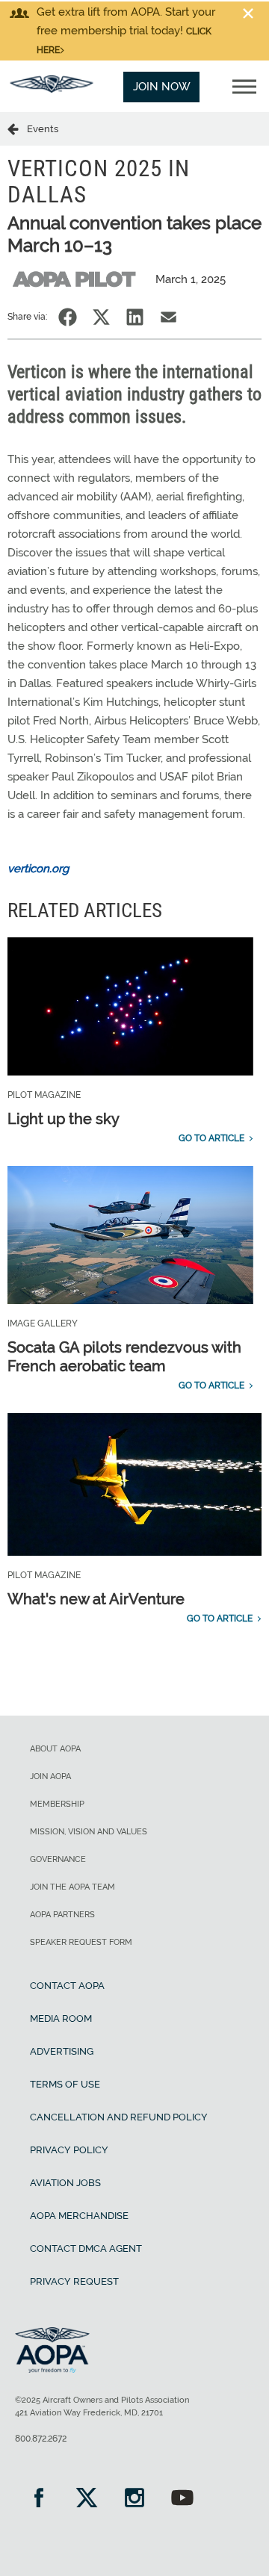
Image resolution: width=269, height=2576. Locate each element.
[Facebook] (39, 2499)
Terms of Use (65, 2084)
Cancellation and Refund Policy (119, 2117)
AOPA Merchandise (79, 2216)
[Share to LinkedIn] (135, 317)
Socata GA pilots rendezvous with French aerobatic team (124, 1357)
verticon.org (38, 869)
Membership (57, 1804)
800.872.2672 (41, 2439)
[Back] (17, 128)
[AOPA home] (52, 89)
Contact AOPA (67, 1986)
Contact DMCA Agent (86, 2248)
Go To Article (211, 1138)
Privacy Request (74, 2281)
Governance (58, 1859)
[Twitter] (87, 2499)
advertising (62, 2051)
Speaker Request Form (81, 1942)
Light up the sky (64, 1119)
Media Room (61, 2018)
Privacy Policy (69, 2150)
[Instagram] (134, 2499)
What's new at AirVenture (96, 1599)
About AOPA (55, 1749)
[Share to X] (101, 317)
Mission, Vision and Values (89, 1832)
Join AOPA (50, 1776)
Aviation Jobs (65, 2183)
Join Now (162, 87)
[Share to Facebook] (68, 317)
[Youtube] (182, 2499)
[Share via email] (168, 317)
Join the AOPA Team (72, 1887)
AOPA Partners (62, 1915)
